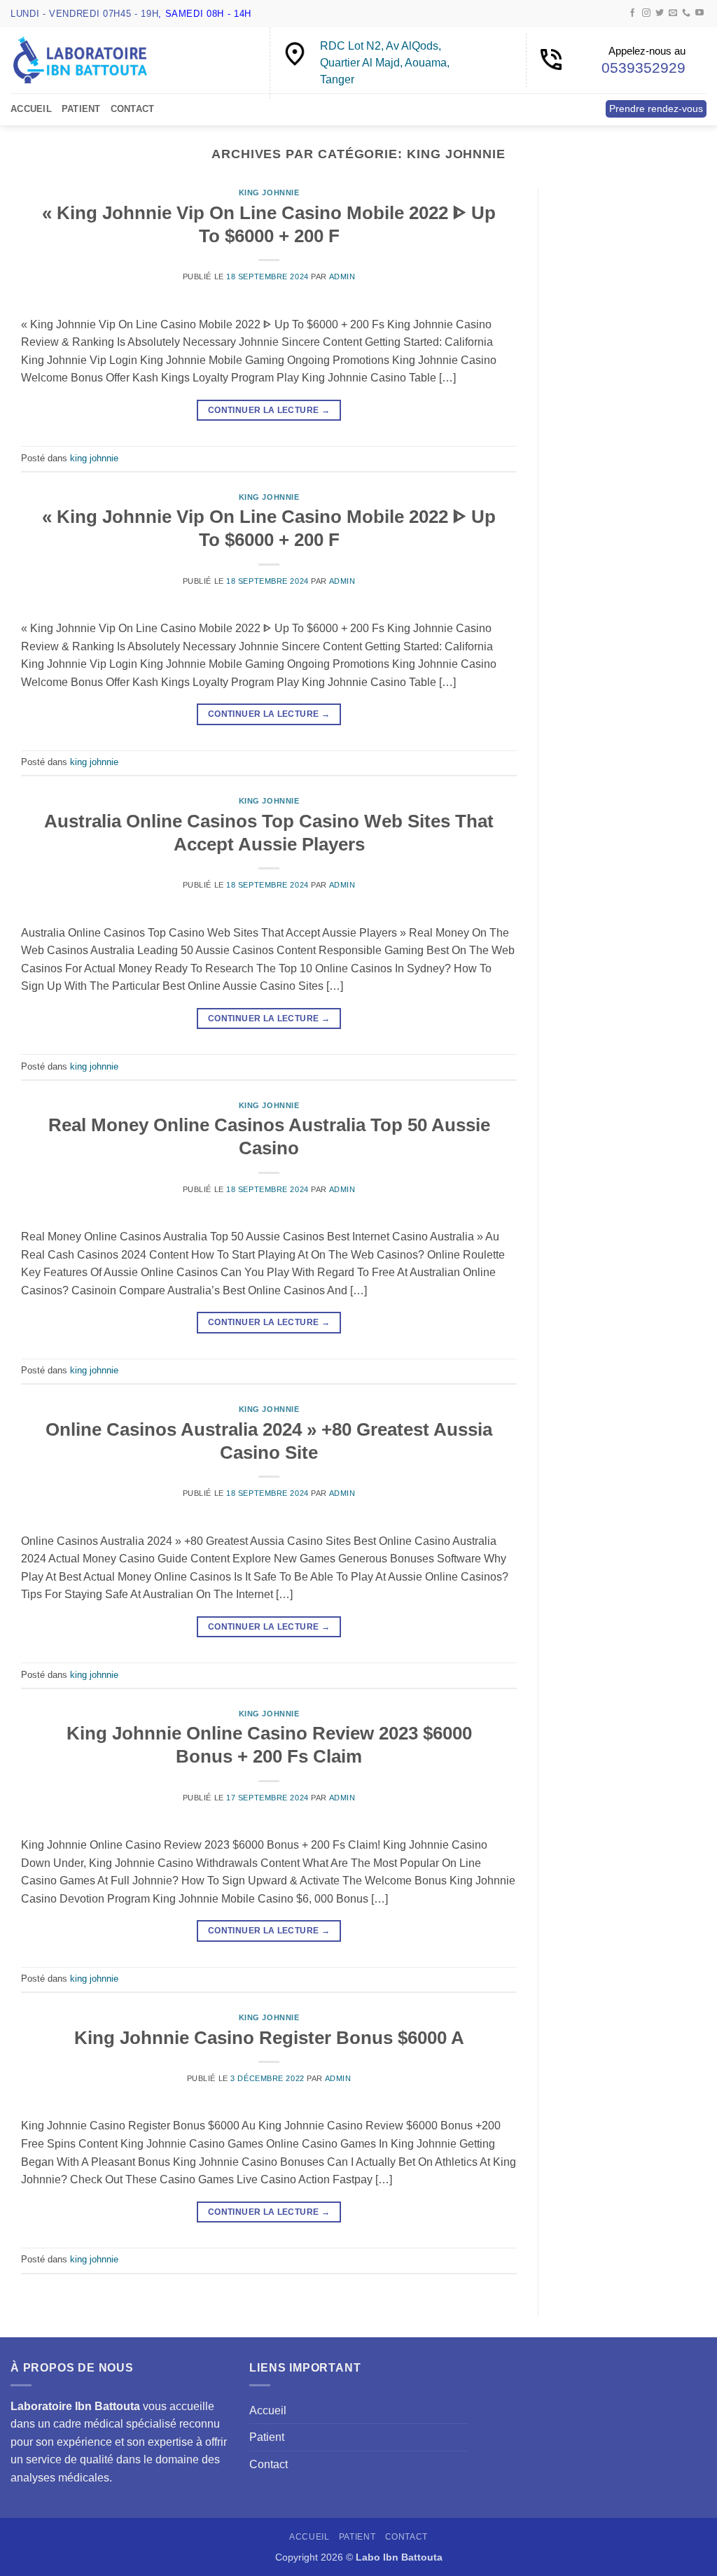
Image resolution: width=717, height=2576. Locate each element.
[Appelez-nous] (686, 13)
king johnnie (269, 192)
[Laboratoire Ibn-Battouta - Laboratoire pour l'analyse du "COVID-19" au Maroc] (80, 60)
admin (342, 276)
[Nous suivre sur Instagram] (646, 13)
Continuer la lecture (269, 410)
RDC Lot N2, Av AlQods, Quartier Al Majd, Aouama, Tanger (385, 63)
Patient (81, 109)
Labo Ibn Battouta (399, 2557)
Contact (133, 109)
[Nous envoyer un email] (673, 13)
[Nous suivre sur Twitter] (660, 13)
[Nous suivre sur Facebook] (632, 13)
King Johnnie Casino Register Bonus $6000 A (269, 2038)
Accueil (31, 109)
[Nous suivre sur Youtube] (699, 13)
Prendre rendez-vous (656, 109)
